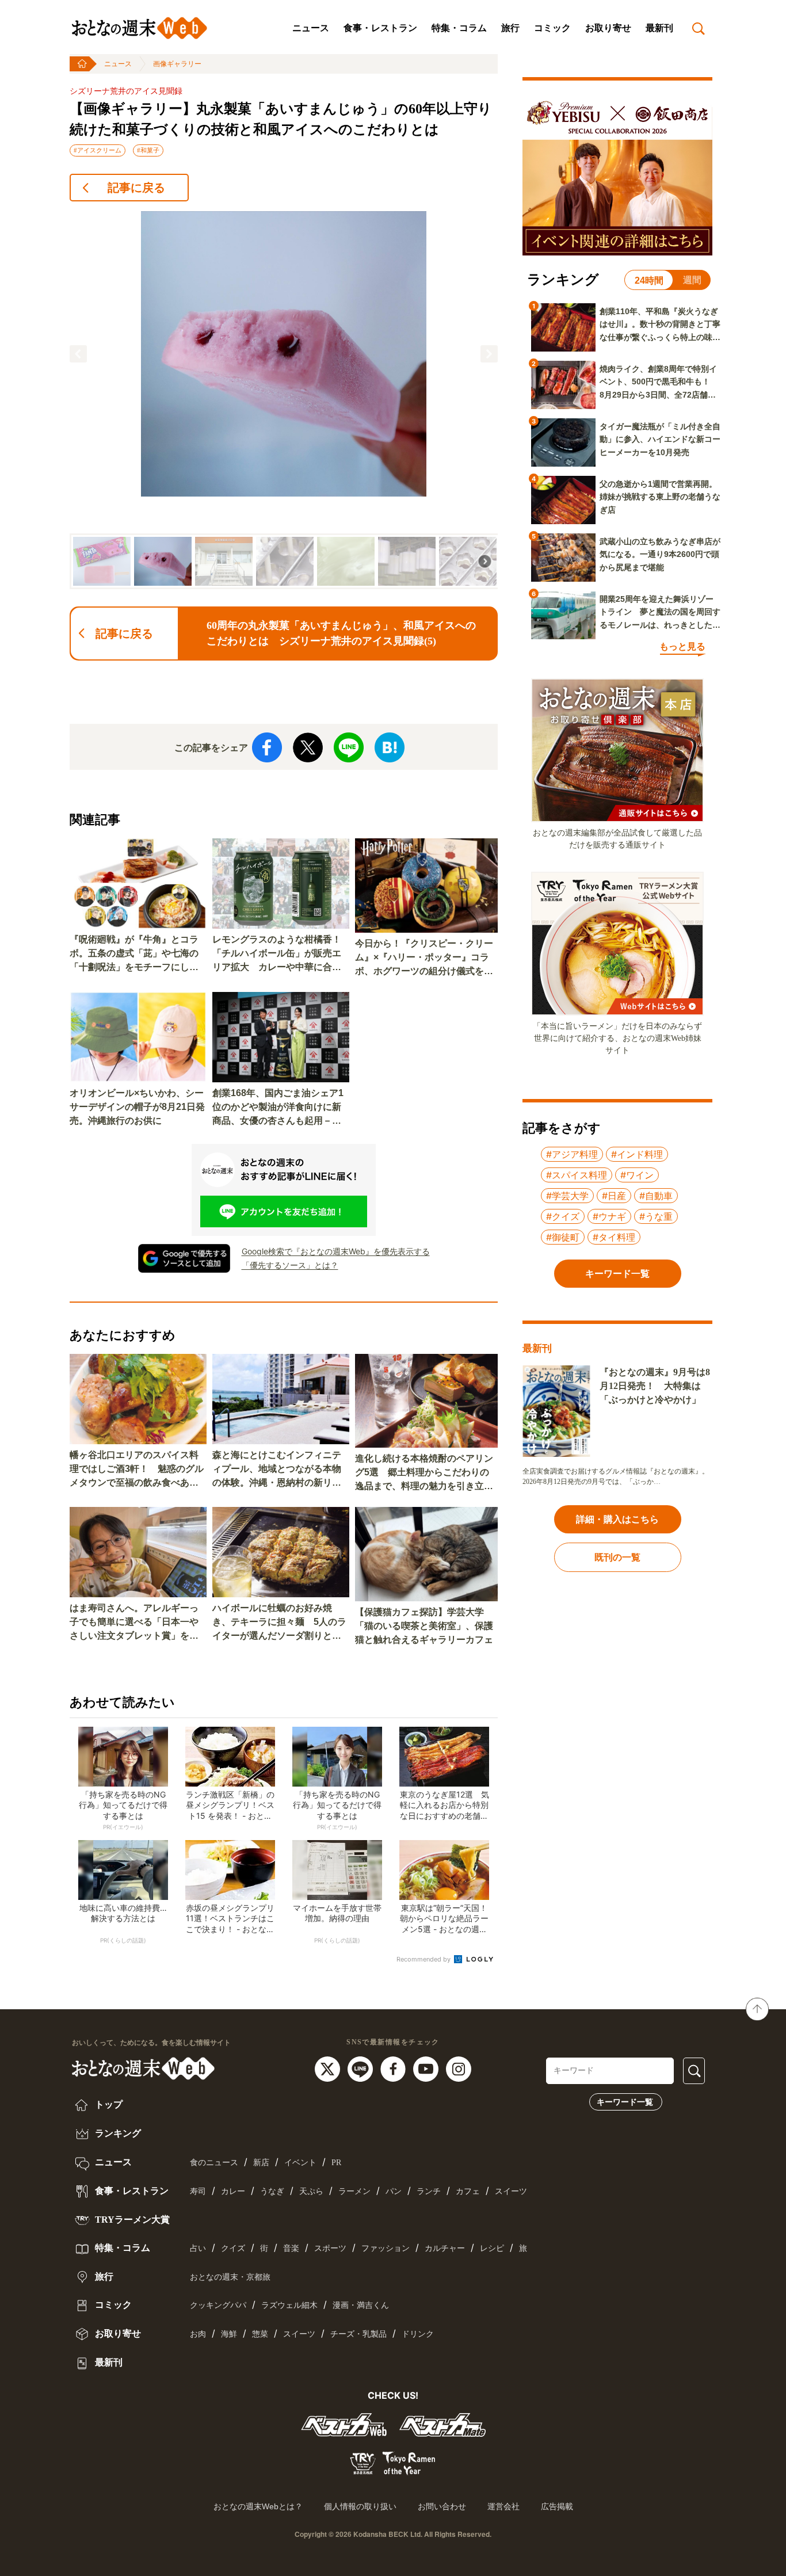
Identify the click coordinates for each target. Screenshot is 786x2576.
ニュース (311, 28)
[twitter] (329, 2069)
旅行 (510, 28)
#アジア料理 (572, 1154)
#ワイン (637, 1175)
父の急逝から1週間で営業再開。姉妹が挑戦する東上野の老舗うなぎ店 (660, 497)
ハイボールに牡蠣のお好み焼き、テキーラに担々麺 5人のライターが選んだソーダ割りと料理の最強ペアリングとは (279, 1623)
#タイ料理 (614, 1237)
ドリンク (418, 2334)
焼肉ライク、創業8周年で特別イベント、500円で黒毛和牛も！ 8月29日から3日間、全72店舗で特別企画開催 (659, 383)
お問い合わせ (442, 2506)
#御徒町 (563, 1237)
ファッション (386, 2248)
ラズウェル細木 (289, 2305)
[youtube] (427, 2069)
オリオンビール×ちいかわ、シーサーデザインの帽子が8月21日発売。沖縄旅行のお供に (137, 1107)
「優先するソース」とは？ (290, 1265)
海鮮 (229, 2334)
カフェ (468, 2191)
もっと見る (682, 646)
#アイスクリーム (98, 150)
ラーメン (354, 2191)
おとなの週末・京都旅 (230, 2277)
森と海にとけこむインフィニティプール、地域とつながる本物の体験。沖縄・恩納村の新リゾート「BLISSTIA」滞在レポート (280, 1470)
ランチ (429, 2191)
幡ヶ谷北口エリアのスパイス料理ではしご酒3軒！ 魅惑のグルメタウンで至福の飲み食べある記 (137, 1470)
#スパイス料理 (577, 1175)
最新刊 (659, 28)
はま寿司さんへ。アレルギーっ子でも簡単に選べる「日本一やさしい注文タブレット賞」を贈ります (134, 1623)
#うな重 (656, 1216)
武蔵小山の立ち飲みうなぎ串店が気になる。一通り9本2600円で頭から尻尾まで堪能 (660, 554)
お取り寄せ (608, 28)
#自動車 (656, 1196)
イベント (300, 2163)
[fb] (394, 2069)
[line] (362, 2069)
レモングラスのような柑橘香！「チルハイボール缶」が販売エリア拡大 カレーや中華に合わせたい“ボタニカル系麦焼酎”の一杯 (277, 954)
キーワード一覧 (625, 2102)
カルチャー (445, 2248)
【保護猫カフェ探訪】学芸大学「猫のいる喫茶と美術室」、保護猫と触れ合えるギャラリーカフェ (424, 1626)
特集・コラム (459, 28)
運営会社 (503, 2506)
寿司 (198, 2191)
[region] (284, 400)
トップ (108, 2104)
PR (336, 2163)
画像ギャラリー (177, 64)
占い (198, 2248)
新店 (261, 2163)
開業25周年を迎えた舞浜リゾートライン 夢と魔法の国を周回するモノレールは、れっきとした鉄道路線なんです (660, 613)
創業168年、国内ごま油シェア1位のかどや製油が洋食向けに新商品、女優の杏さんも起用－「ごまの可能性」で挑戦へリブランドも (278, 1108)
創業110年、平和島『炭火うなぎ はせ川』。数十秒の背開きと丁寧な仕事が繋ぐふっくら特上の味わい (660, 325)
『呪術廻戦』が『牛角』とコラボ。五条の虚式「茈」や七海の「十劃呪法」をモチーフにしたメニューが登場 (134, 954)
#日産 (614, 1196)
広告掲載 (557, 2506)
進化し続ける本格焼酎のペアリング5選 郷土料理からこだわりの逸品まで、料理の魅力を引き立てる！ (424, 1473)
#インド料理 (637, 1154)
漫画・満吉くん (361, 2305)
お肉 (198, 2334)
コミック (552, 28)
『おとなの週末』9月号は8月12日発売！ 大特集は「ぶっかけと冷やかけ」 (655, 1386)
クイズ (233, 2248)
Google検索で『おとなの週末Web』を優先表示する (336, 1251)
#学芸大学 (567, 1196)
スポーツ (330, 2248)
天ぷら (311, 2191)
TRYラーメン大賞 (131, 2220)
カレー (233, 2191)
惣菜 (260, 2334)
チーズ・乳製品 (358, 2334)
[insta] (459, 2069)
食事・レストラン (380, 28)
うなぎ (272, 2191)
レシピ (492, 2248)
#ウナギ (609, 1216)
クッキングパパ (218, 2305)
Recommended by (424, 1959)
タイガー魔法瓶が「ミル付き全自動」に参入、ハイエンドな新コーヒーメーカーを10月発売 (660, 439)
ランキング (117, 2133)
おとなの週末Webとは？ (258, 2506)
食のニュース (214, 2163)
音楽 (291, 2248)
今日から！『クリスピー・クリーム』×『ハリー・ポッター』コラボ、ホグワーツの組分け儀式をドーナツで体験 (424, 958)
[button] (78, 354)
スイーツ (511, 2191)
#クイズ (563, 1216)
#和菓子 (148, 150)
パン (394, 2191)
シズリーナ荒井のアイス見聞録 (126, 91)
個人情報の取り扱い (360, 2506)
